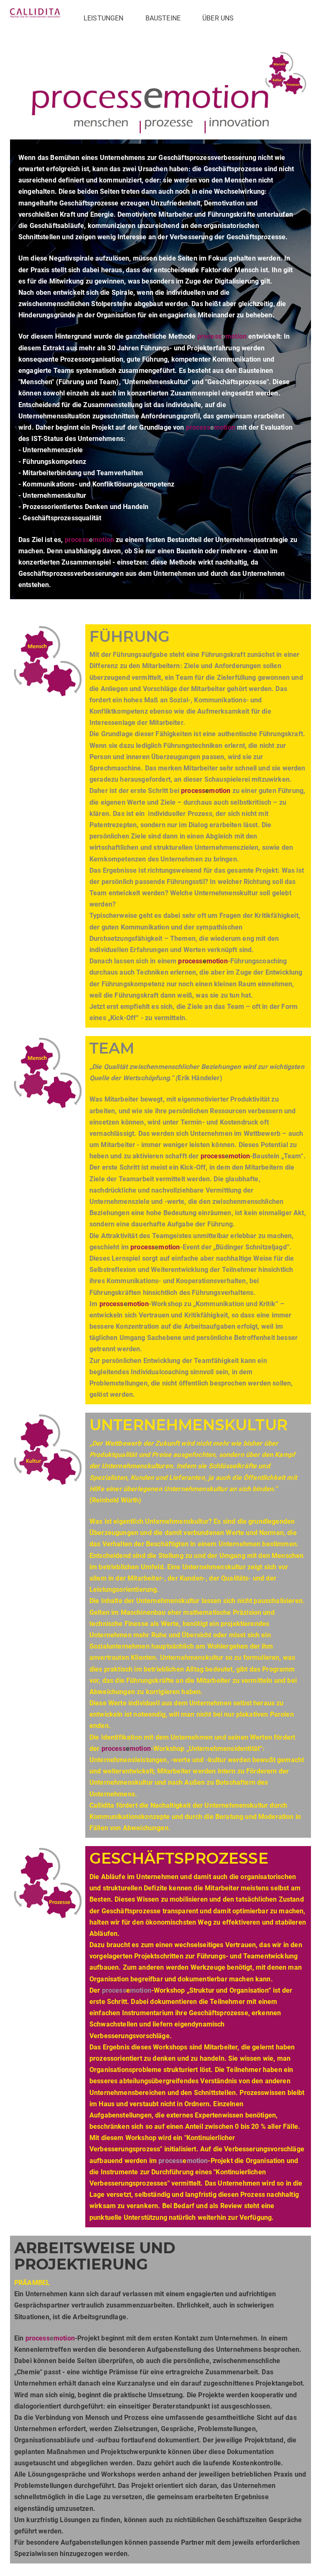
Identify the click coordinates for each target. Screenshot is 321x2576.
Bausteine (163, 18)
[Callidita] (35, 13)
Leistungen (104, 18)
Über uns (218, 18)
